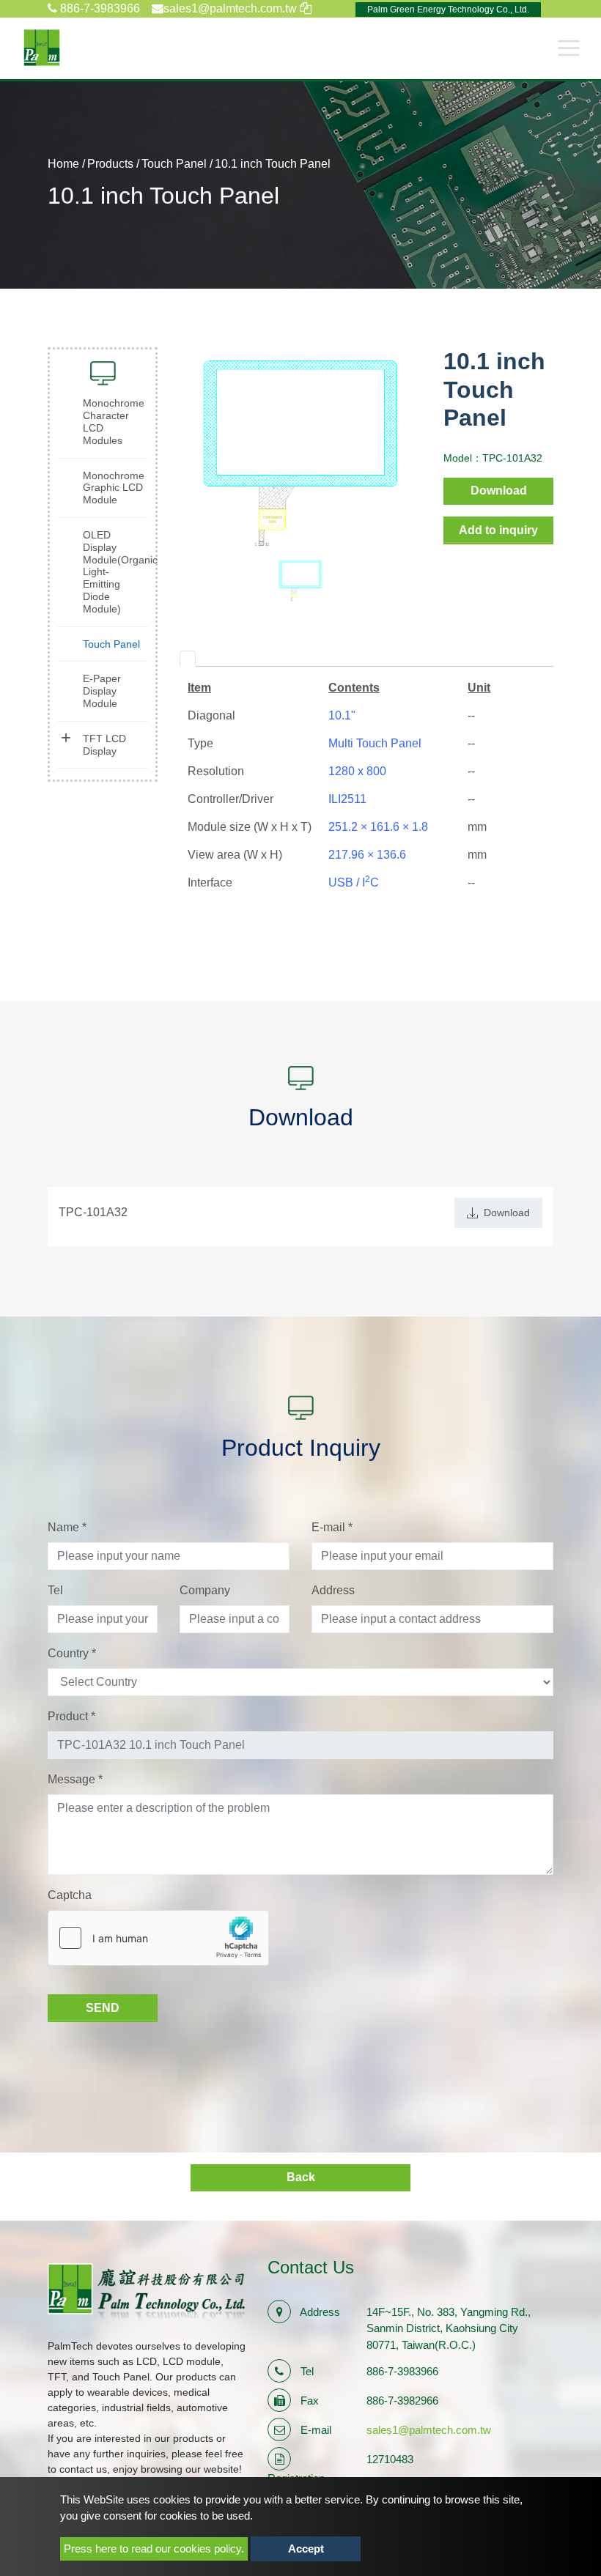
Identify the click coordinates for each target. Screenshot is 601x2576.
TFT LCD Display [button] (104, 745)
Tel (55, 1590)
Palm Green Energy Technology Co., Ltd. (448, 10)
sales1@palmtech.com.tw (429, 2430)
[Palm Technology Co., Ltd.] (42, 48)
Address (333, 1590)
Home (63, 164)
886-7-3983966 (99, 8)
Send (103, 2008)
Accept (306, 2549)
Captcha (70, 1895)
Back (301, 2177)
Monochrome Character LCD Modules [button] (114, 421)
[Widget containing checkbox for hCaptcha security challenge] (158, 1938)
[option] (301, 452)
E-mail (332, 1527)
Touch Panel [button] (111, 644)
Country (72, 1653)
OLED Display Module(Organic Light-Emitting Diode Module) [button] (115, 572)
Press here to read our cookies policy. (154, 2549)
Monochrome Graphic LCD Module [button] (114, 488)
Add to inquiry (498, 530)
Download (499, 491)
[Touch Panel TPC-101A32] (301, 452)
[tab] (188, 659)
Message (75, 1779)
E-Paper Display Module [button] (102, 691)
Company (205, 1590)
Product (71, 1716)
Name (67, 1527)
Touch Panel (174, 164)
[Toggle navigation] (569, 48)
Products (110, 164)
